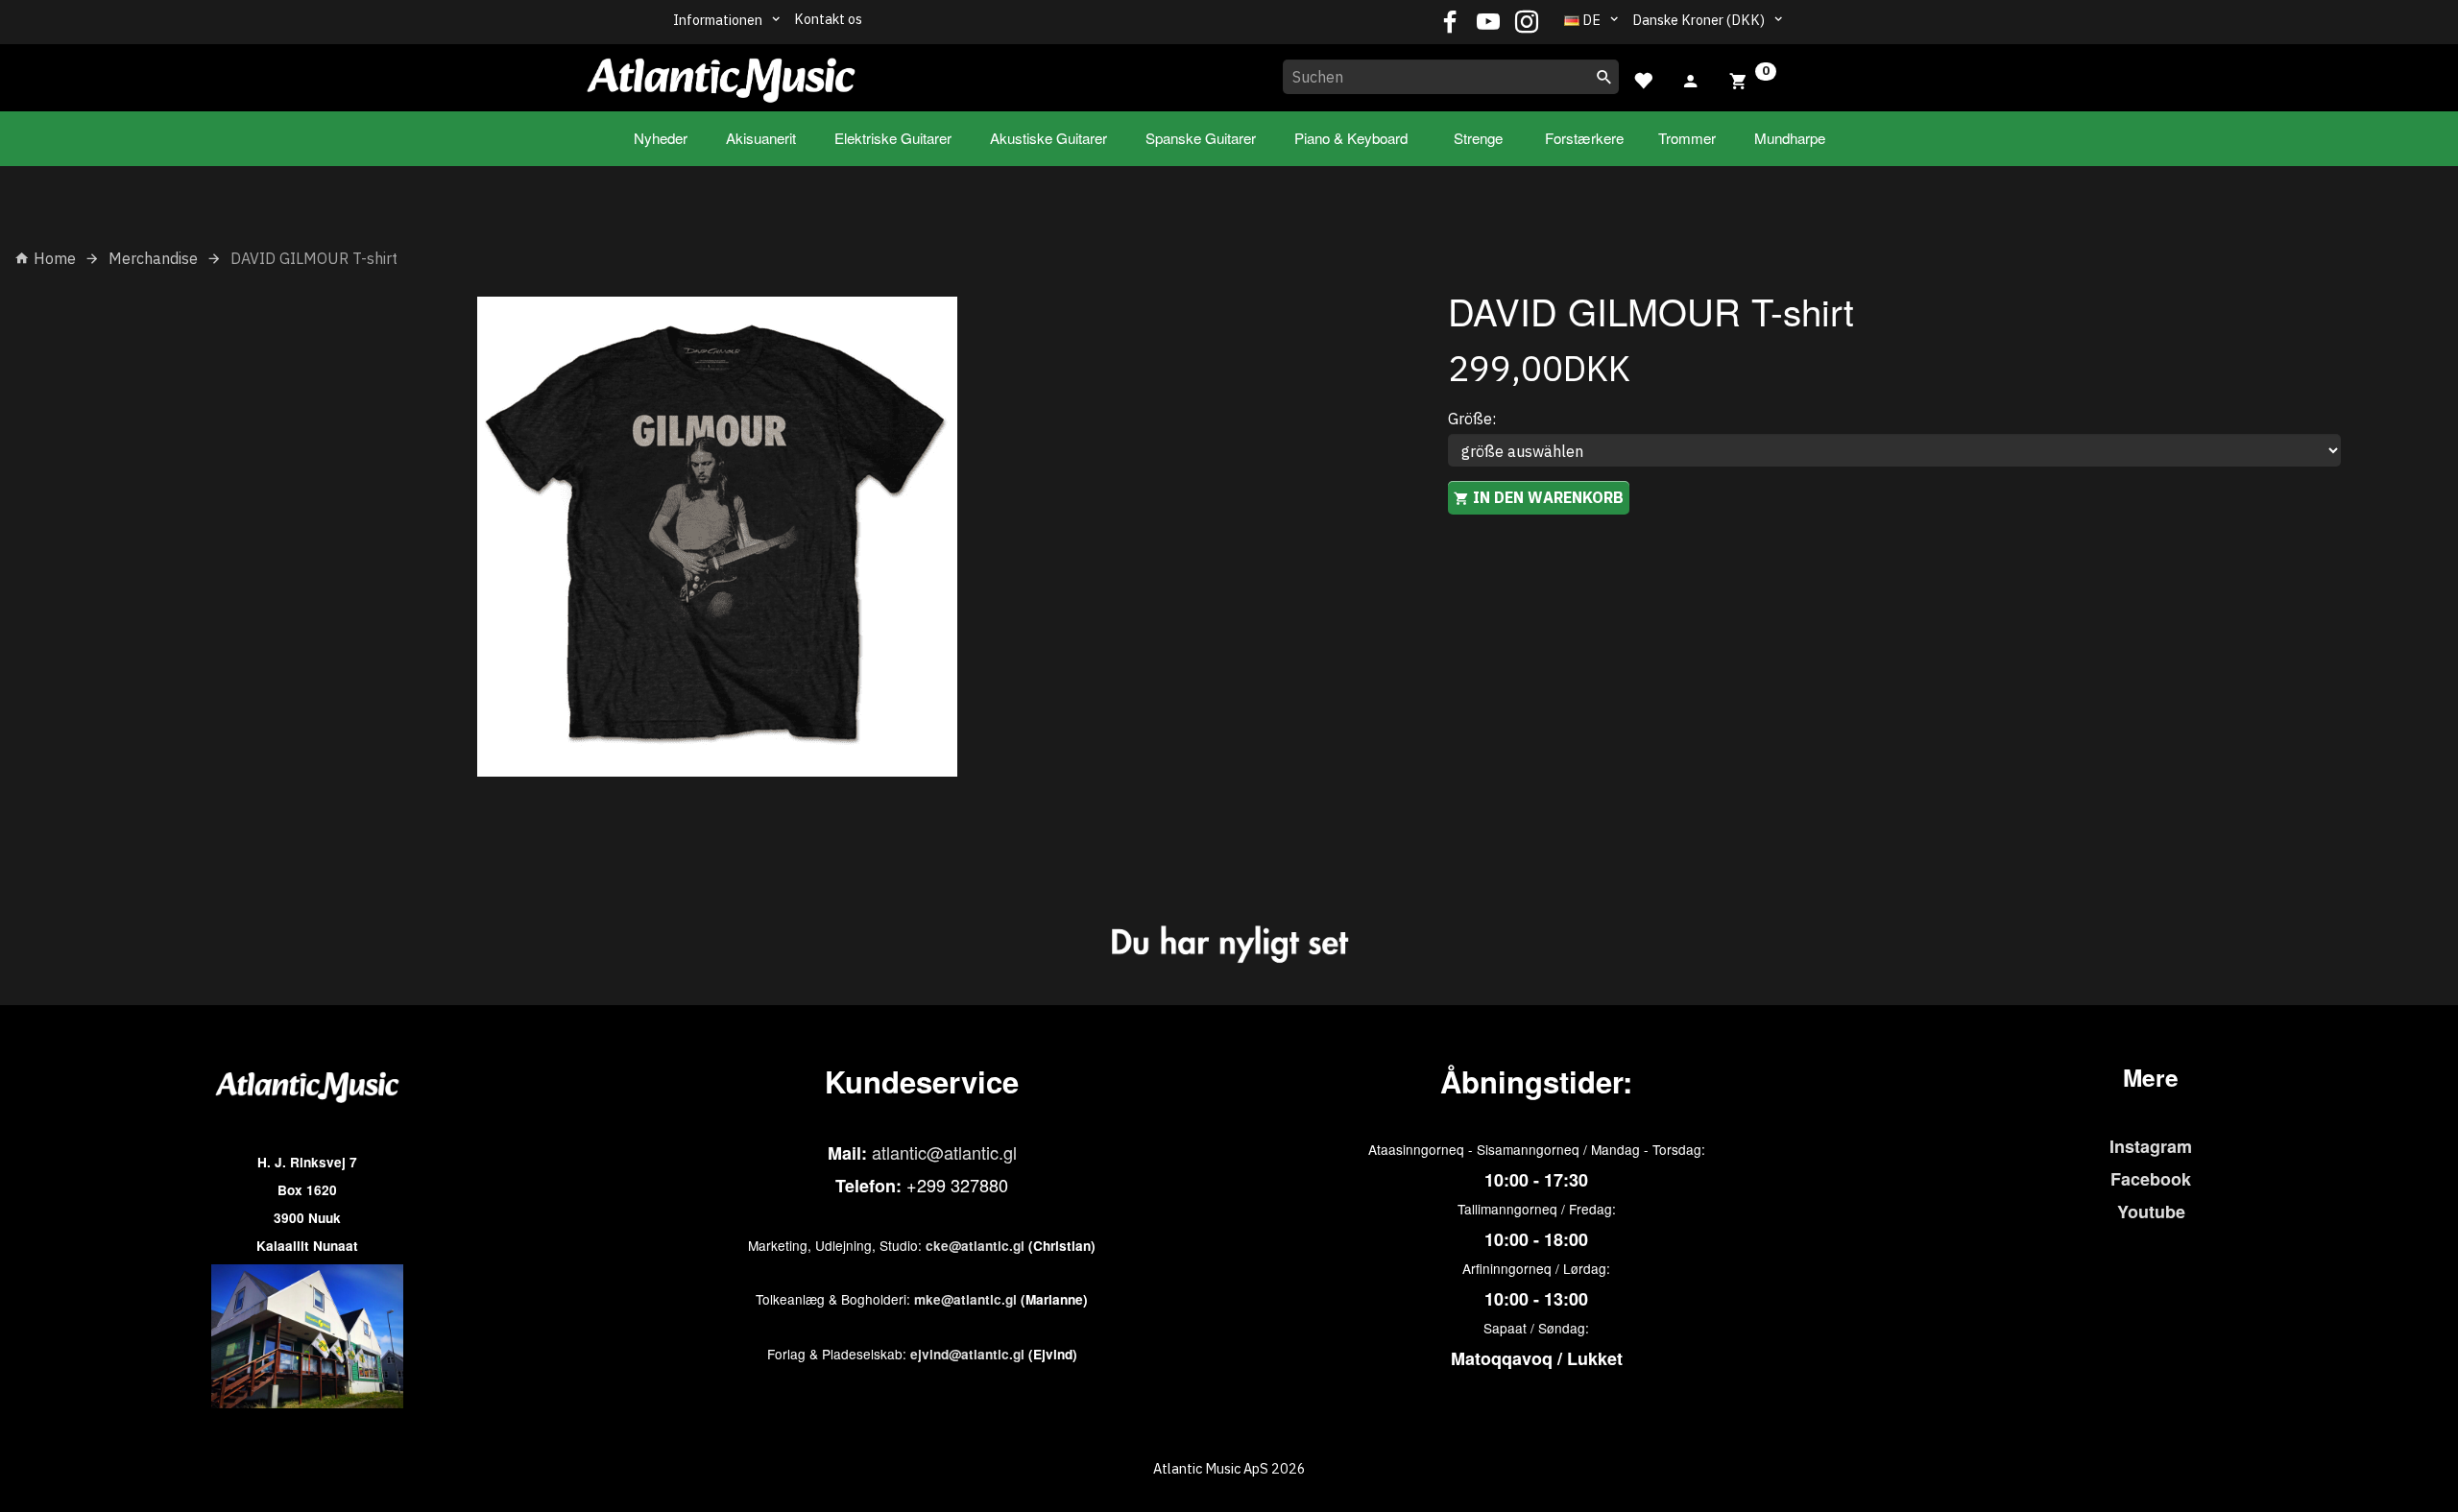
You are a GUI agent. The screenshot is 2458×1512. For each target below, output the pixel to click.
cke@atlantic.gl (975, 1246)
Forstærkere (1584, 138)
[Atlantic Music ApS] (721, 74)
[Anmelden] (1691, 79)
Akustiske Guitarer (1048, 138)
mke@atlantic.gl (965, 1299)
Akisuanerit (761, 138)
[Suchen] (1604, 77)
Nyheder (661, 138)
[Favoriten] (1643, 78)
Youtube (2151, 1212)
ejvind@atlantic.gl (967, 1354)
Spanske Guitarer (1201, 138)
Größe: (1472, 419)
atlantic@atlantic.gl (944, 1152)
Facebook (2151, 1179)
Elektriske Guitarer (893, 138)
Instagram (2151, 1146)
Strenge (1478, 138)
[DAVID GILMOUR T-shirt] (717, 537)
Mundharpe (1790, 138)
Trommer (1687, 138)
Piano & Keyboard (1351, 138)
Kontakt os (828, 19)
